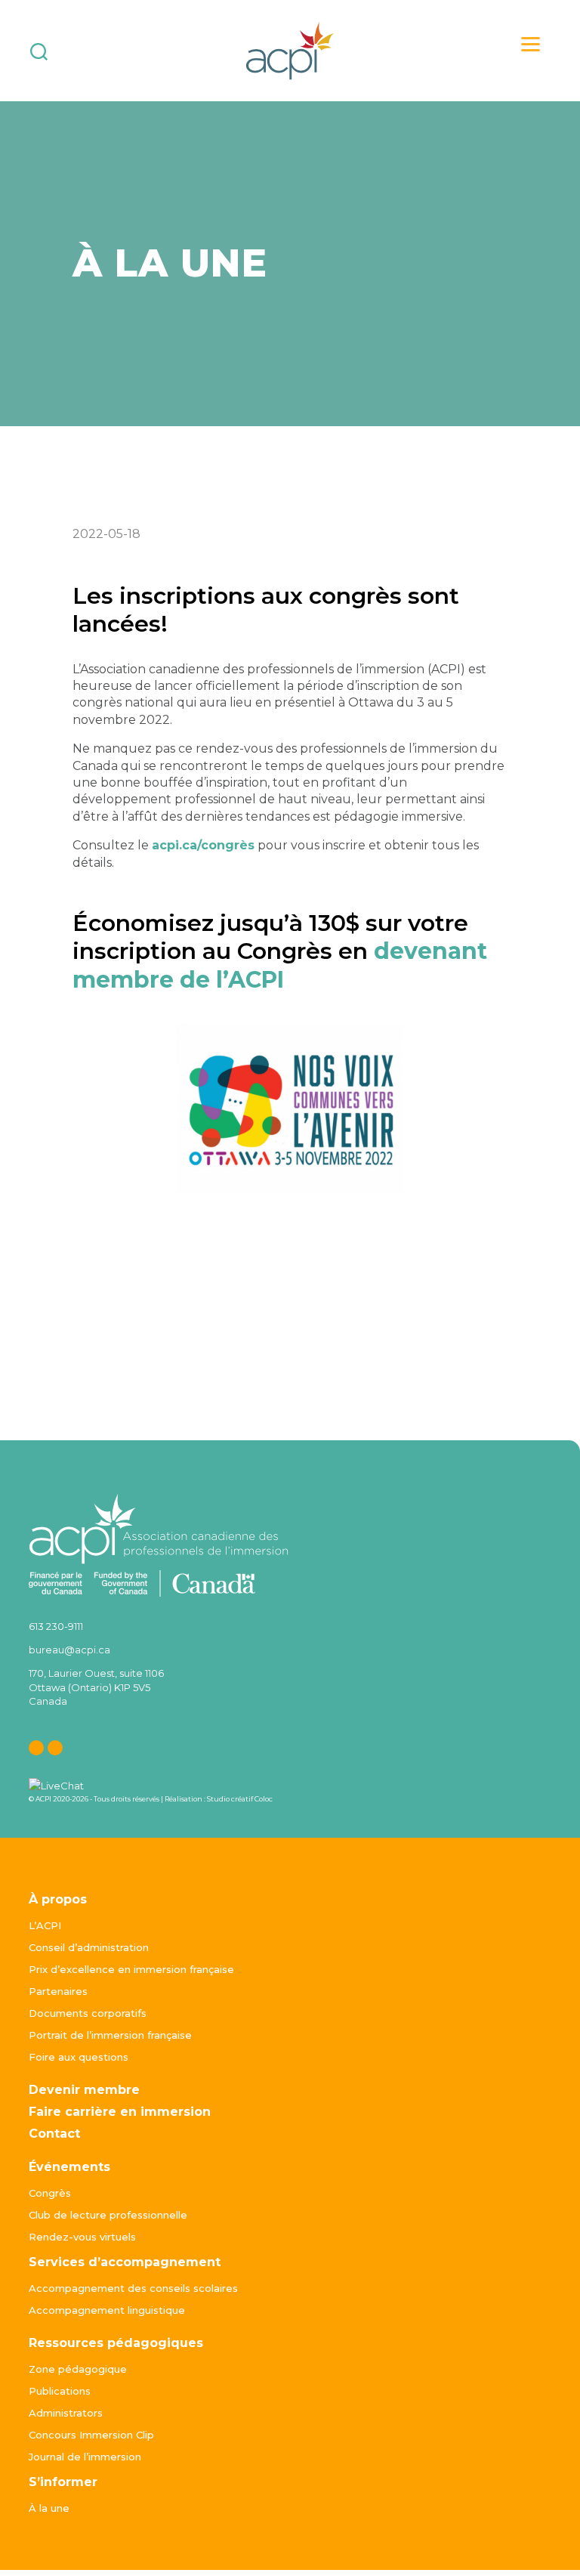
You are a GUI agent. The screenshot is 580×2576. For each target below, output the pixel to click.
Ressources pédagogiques (116, 2343)
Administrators (66, 2413)
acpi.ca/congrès (203, 845)
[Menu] (531, 43)
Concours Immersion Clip (91, 2435)
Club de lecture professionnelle (108, 2215)
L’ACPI (45, 1925)
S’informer (63, 2482)
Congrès (50, 2193)
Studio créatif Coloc (240, 1799)
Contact (54, 2134)
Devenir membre (84, 2090)
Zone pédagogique (78, 2369)
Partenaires (58, 1991)
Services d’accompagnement (125, 2262)
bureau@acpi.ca (69, 1650)
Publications (60, 2391)
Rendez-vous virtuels (82, 2237)
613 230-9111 (56, 1626)
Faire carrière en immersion (120, 2112)
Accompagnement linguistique (107, 2310)
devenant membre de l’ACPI (280, 965)
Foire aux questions (79, 2057)
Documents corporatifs (88, 2013)
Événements (69, 2167)
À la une (49, 2508)
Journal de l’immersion (85, 2457)
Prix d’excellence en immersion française (131, 1969)
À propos (58, 1899)
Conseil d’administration (89, 1947)
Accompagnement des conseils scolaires (133, 2288)
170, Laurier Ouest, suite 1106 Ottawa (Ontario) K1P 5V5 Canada (96, 1687)
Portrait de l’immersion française (110, 2035)
